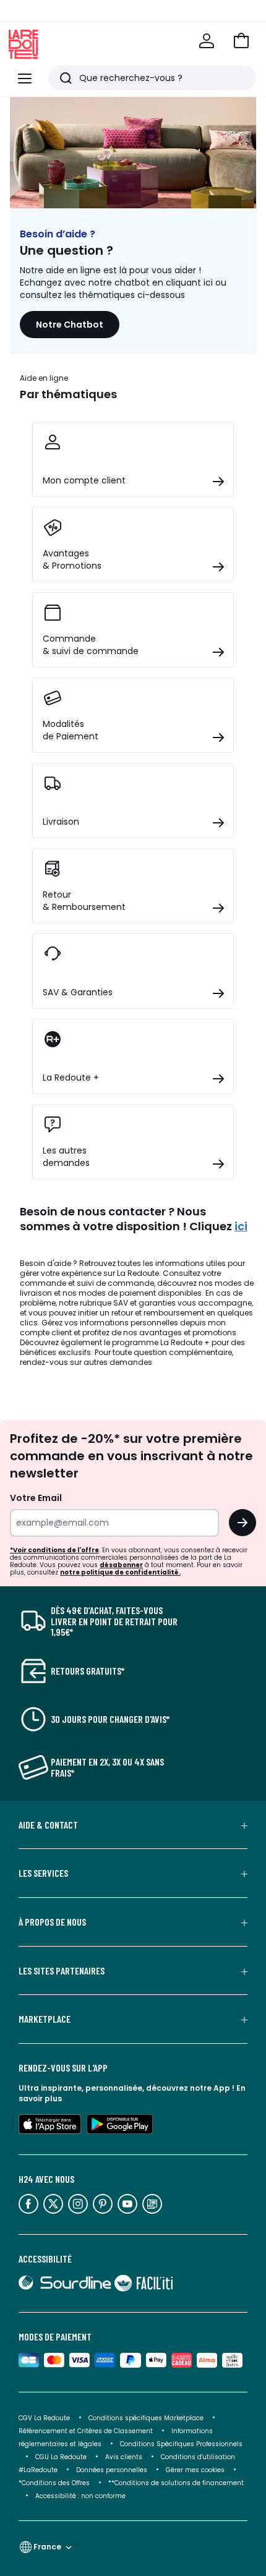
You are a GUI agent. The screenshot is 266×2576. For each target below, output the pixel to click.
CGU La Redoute (61, 2457)
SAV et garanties (144, 1303)
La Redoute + (185, 1342)
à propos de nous (52, 1922)
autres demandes (118, 1362)
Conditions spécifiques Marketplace (146, 2418)
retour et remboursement (158, 1313)
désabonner (121, 1565)
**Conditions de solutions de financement (177, 2483)
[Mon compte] (207, 41)
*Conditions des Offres (54, 2483)
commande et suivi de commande (87, 1283)
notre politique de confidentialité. (120, 1572)
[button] (241, 41)
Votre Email (36, 1498)
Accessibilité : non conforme (80, 2496)
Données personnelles (112, 2470)
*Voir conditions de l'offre (54, 1550)
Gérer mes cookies (195, 2470)
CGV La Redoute (44, 2418)
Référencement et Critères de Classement (86, 2431)
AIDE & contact (48, 1825)
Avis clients (124, 2457)
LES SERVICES (43, 1873)
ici (241, 1226)
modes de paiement (117, 1293)
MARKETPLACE (45, 2019)
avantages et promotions (188, 1333)
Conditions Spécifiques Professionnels (181, 2444)
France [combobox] (47, 2547)
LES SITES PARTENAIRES (62, 1971)
